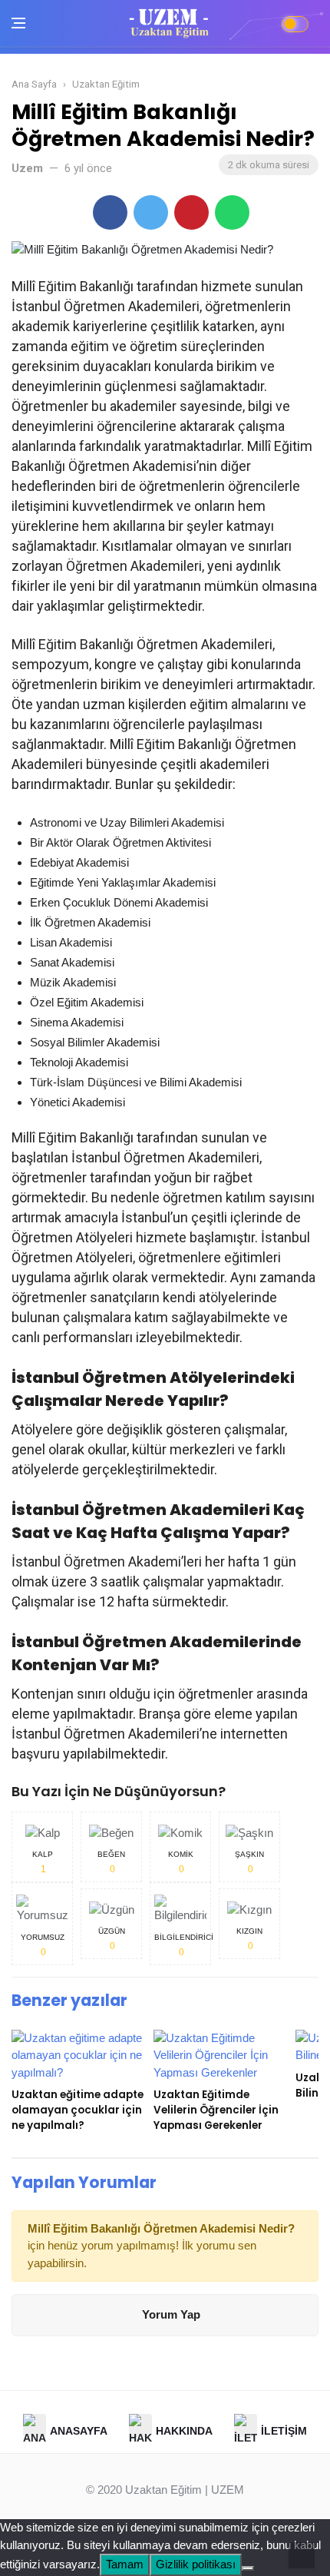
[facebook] (110, 212)
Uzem (27, 168)
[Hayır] (248, 2568)
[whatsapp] (232, 212)
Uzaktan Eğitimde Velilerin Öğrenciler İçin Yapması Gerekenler (216, 2110)
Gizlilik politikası (196, 2564)
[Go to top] (302, 2554)
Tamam (125, 2564)
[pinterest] (191, 212)
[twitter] (151, 212)
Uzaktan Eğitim (163, 2490)
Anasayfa (79, 2430)
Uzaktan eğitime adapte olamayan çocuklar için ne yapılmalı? (78, 2110)
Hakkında (184, 2430)
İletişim (284, 2430)
